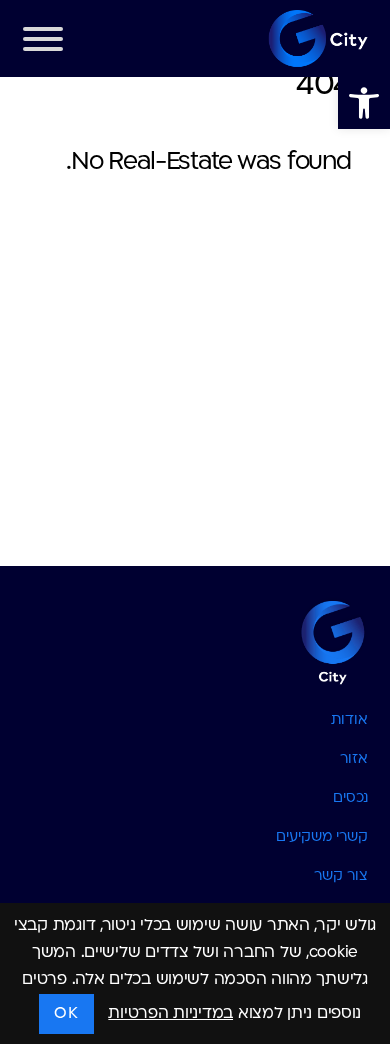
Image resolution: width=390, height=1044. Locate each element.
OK (66, 1014)
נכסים (350, 798)
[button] (364, 103)
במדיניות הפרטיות (170, 1014)
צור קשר (341, 876)
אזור (354, 759)
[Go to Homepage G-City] (195, 641)
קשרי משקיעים (322, 837)
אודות (349, 720)
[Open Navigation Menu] (43, 44)
